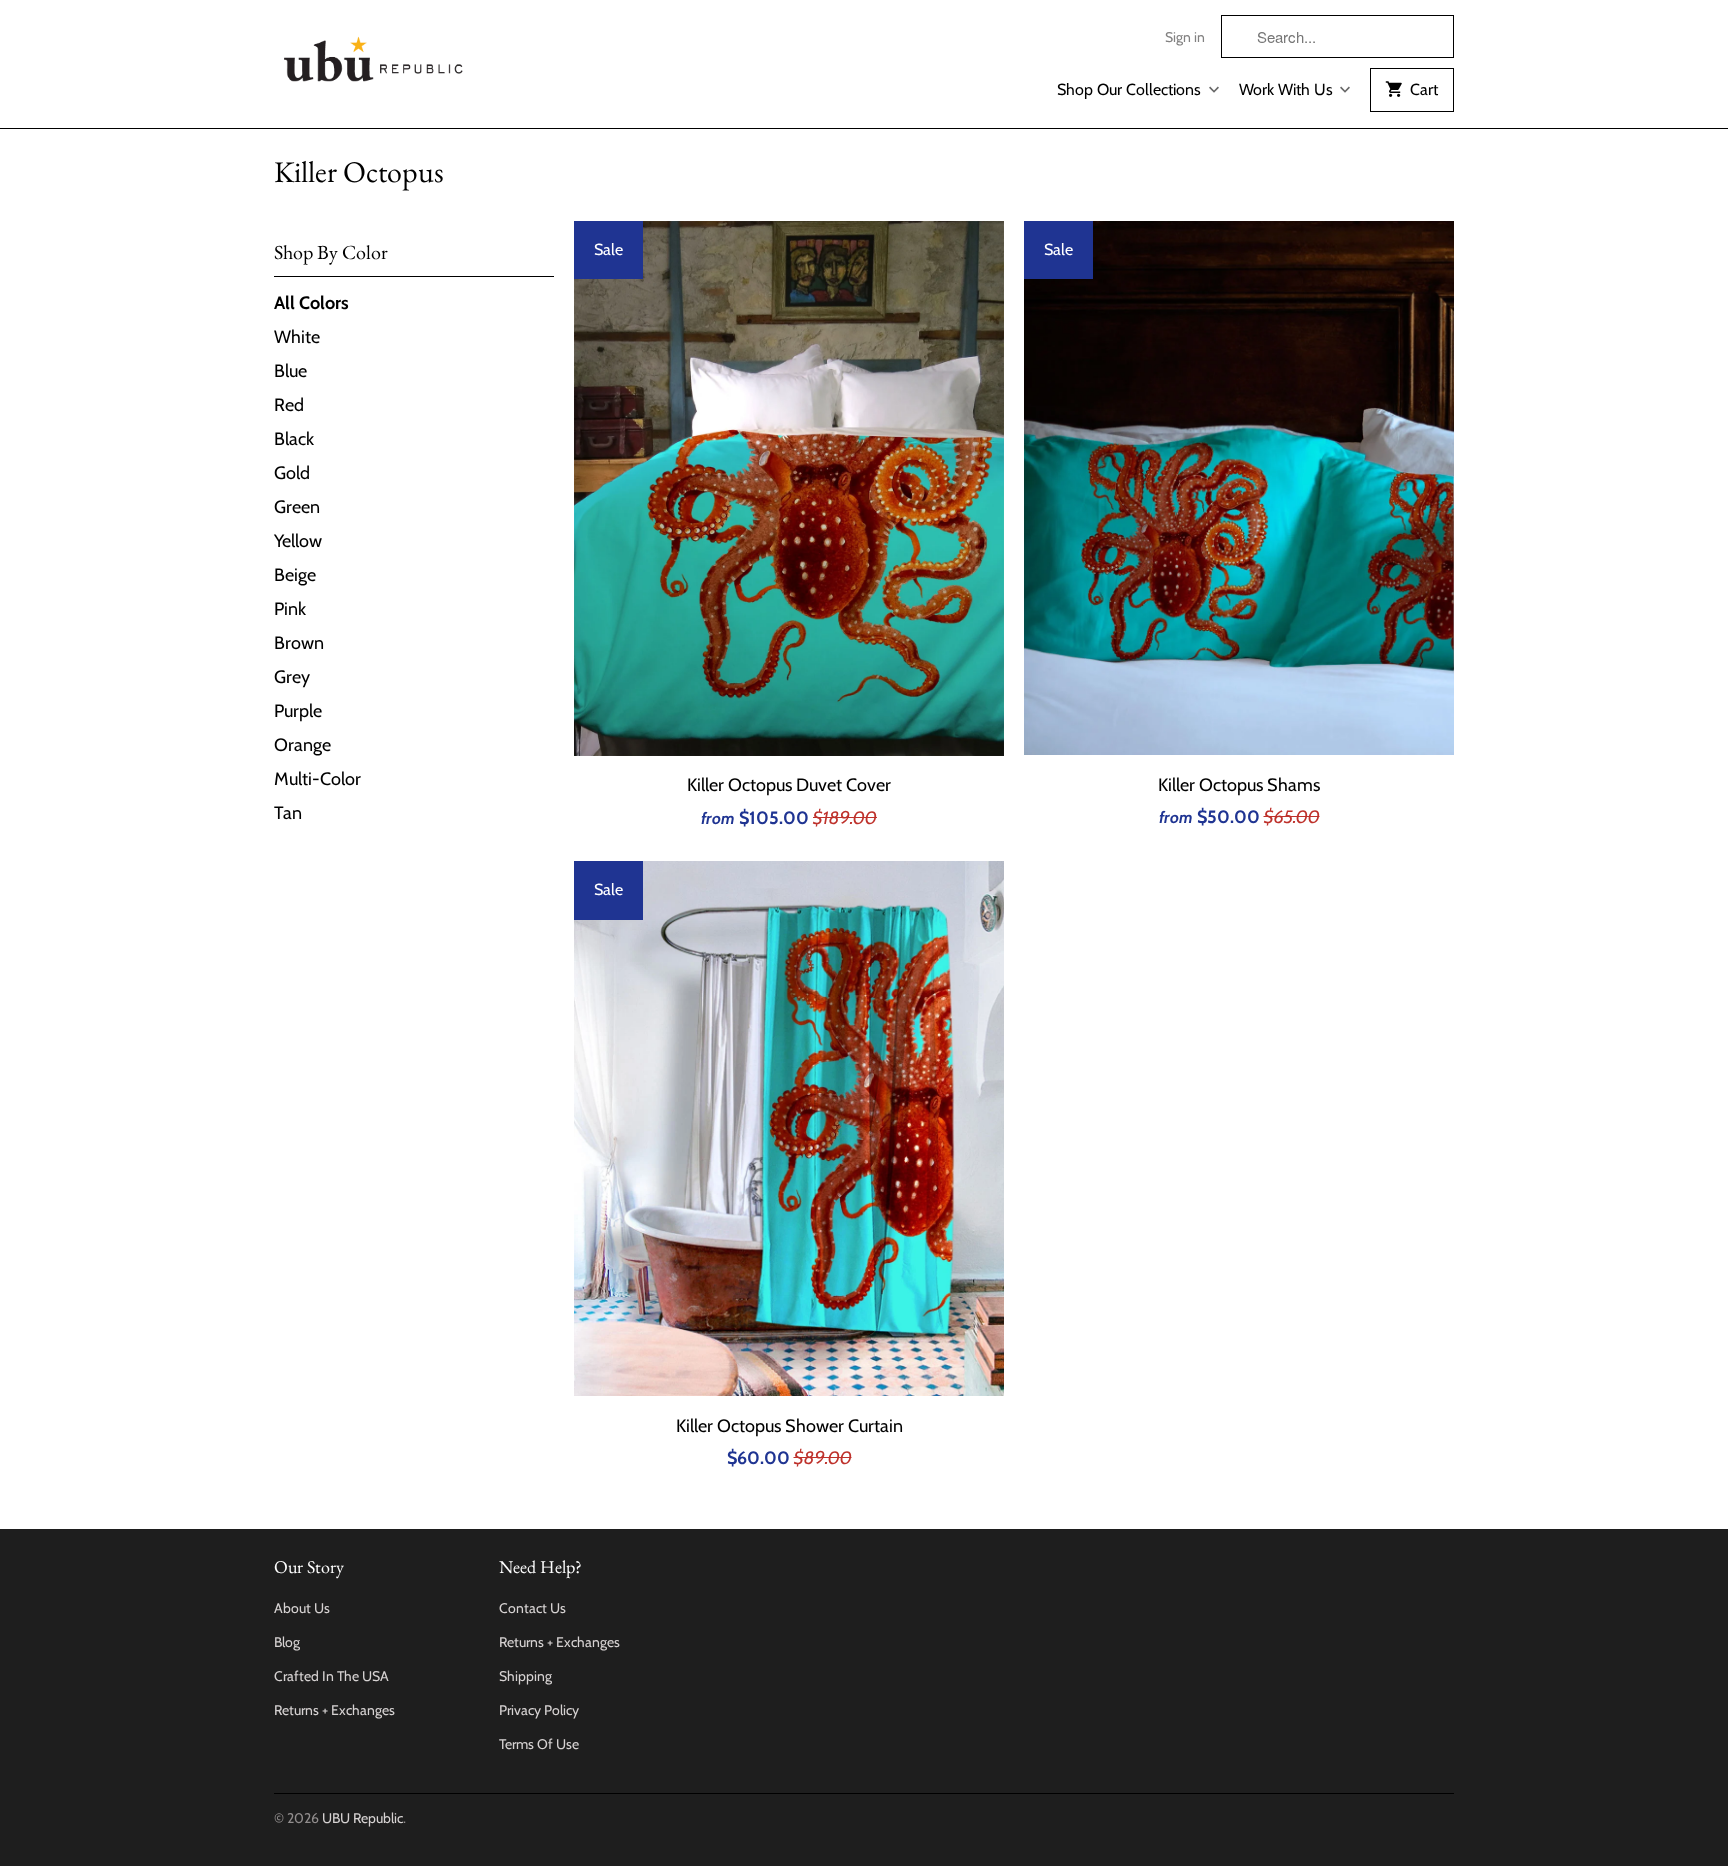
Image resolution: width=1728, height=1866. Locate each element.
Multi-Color (317, 779)
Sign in (1185, 37)
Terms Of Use (539, 1744)
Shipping (525, 1676)
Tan (288, 813)
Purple (298, 711)
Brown (299, 643)
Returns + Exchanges (334, 1710)
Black (294, 439)
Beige (295, 575)
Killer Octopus (359, 171)
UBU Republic (362, 1818)
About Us (302, 1608)
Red (289, 405)
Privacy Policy (539, 1710)
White (297, 337)
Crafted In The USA (331, 1676)
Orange (302, 745)
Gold (292, 473)
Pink (290, 609)
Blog (287, 1642)
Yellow (298, 541)
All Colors (311, 303)
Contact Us (532, 1608)
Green (297, 507)
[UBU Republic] (374, 55)
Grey (292, 677)
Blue (290, 371)
